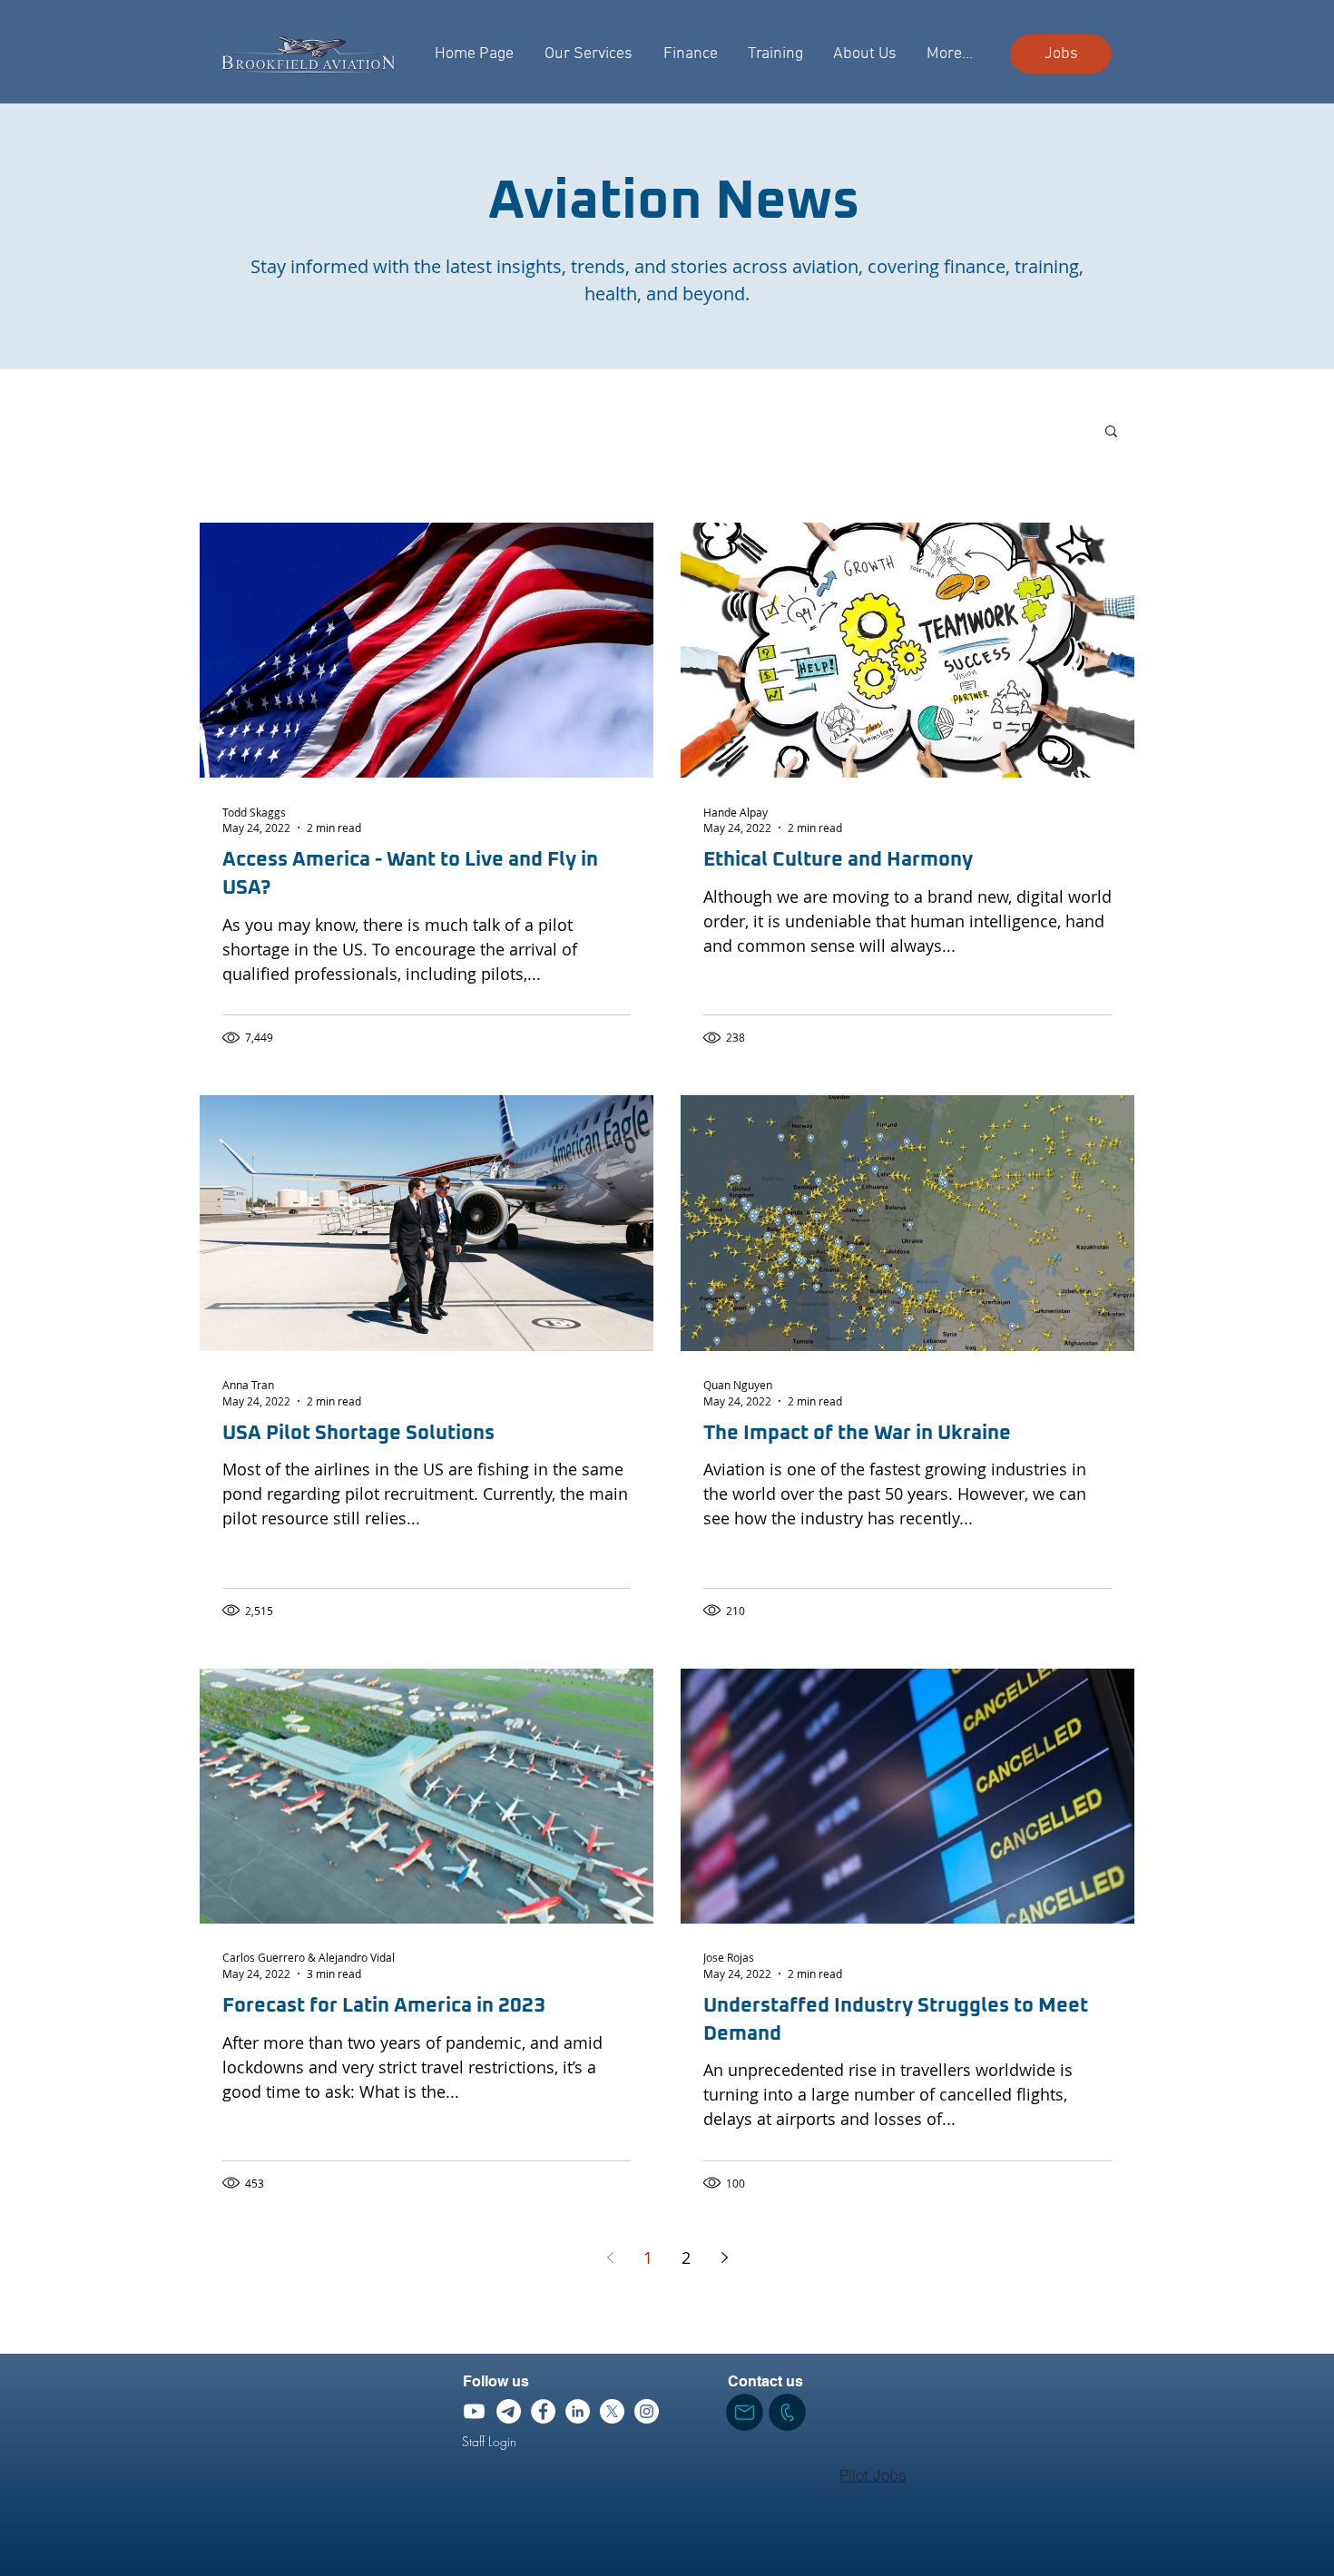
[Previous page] (610, 2258)
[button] (1111, 432)
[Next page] (724, 2258)
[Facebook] (543, 2411)
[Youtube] (474, 2411)
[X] (612, 2411)
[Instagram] (647, 2411)
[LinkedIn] (578, 2411)
